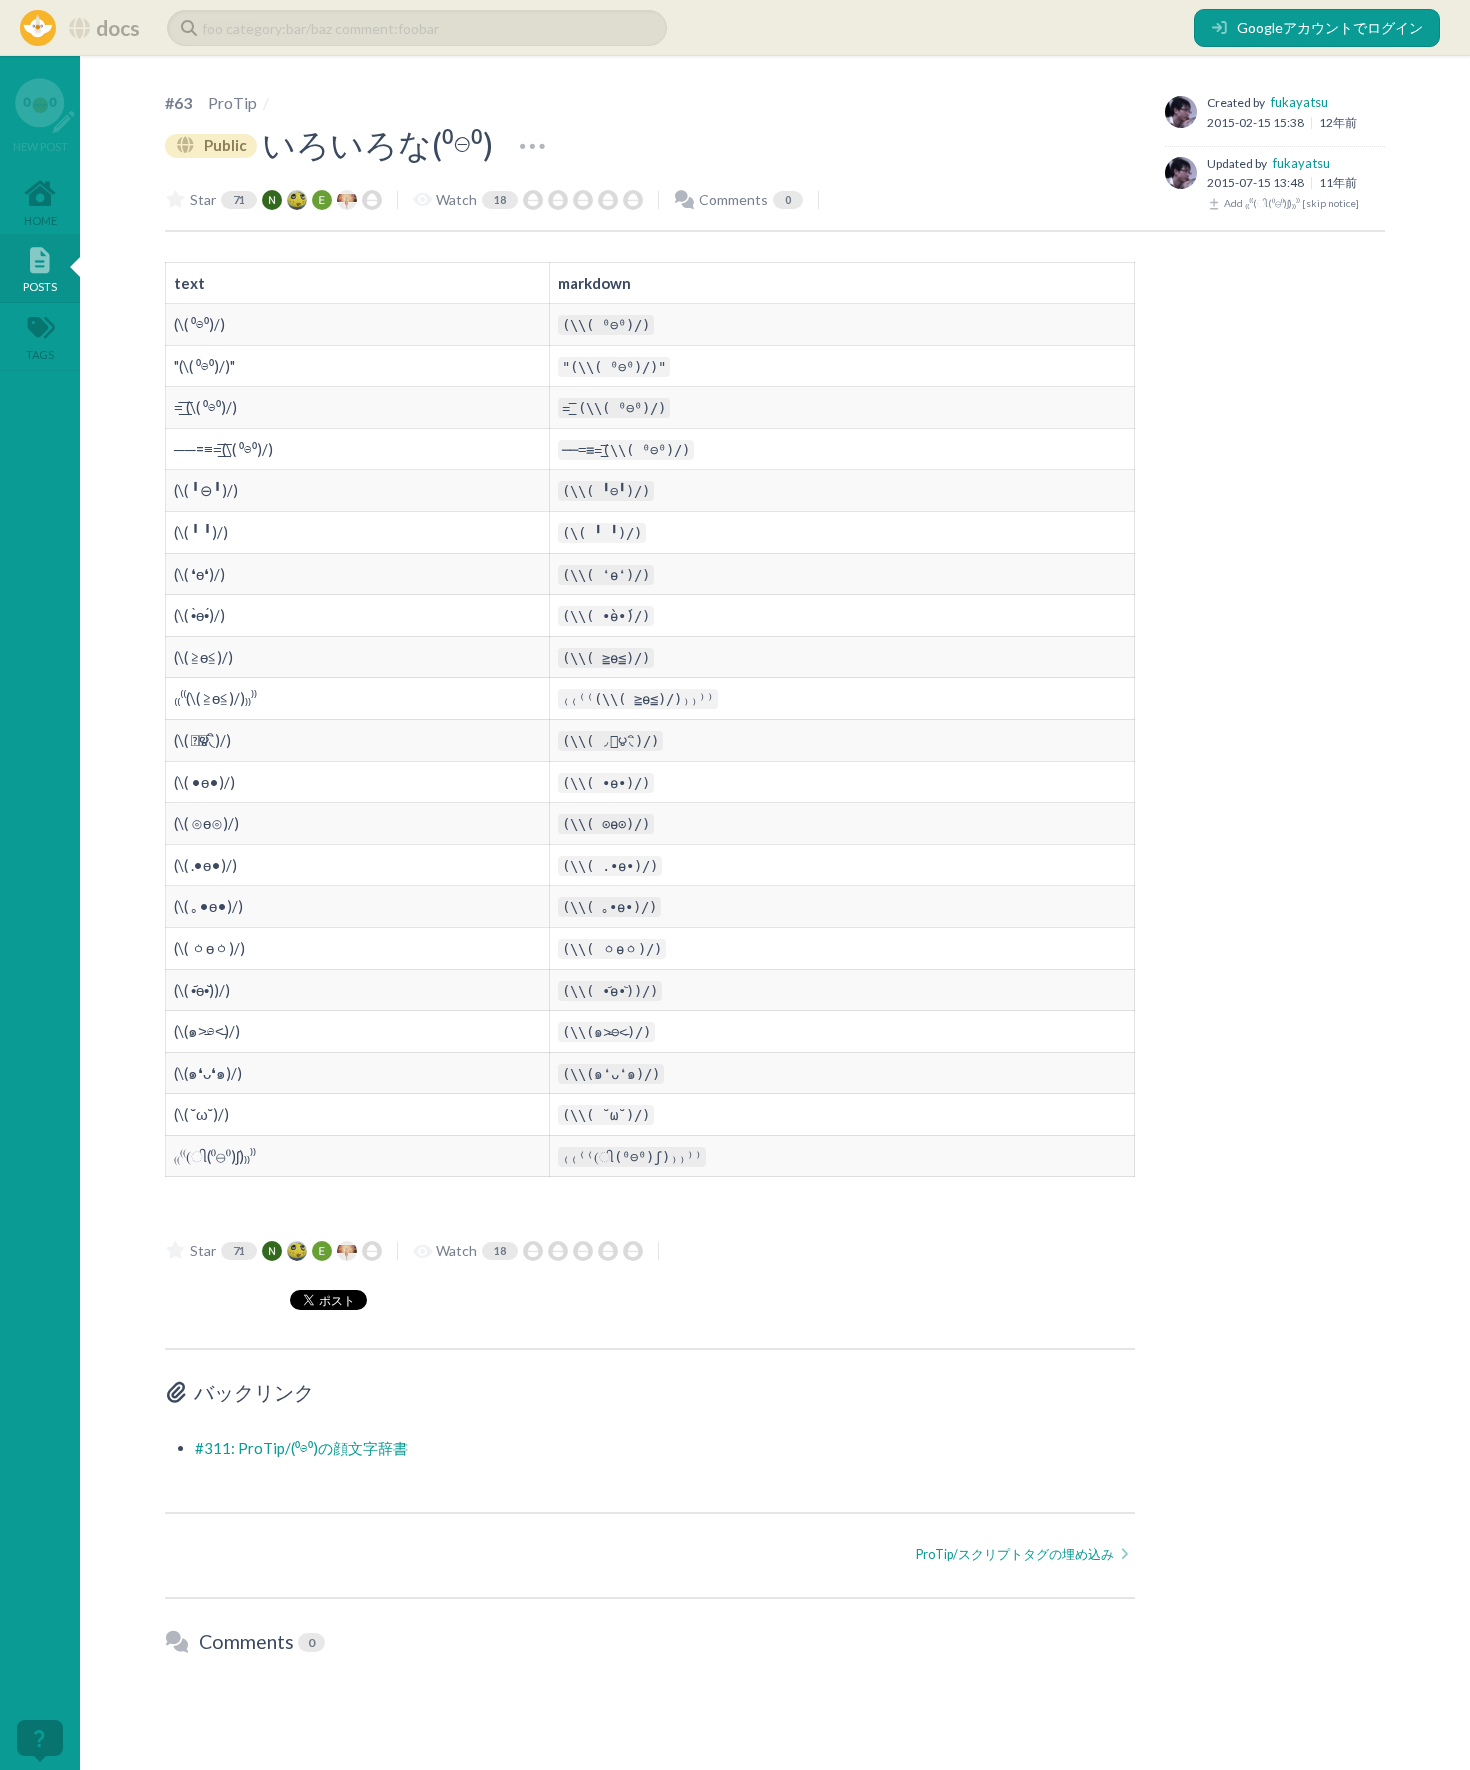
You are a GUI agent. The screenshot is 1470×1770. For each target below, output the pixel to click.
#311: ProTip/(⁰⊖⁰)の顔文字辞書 (301, 1448)
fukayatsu (1299, 102)
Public (224, 145)
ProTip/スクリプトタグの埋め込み (1016, 1554)
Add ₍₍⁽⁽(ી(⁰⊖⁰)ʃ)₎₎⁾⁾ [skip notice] (1290, 203)
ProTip (232, 102)
